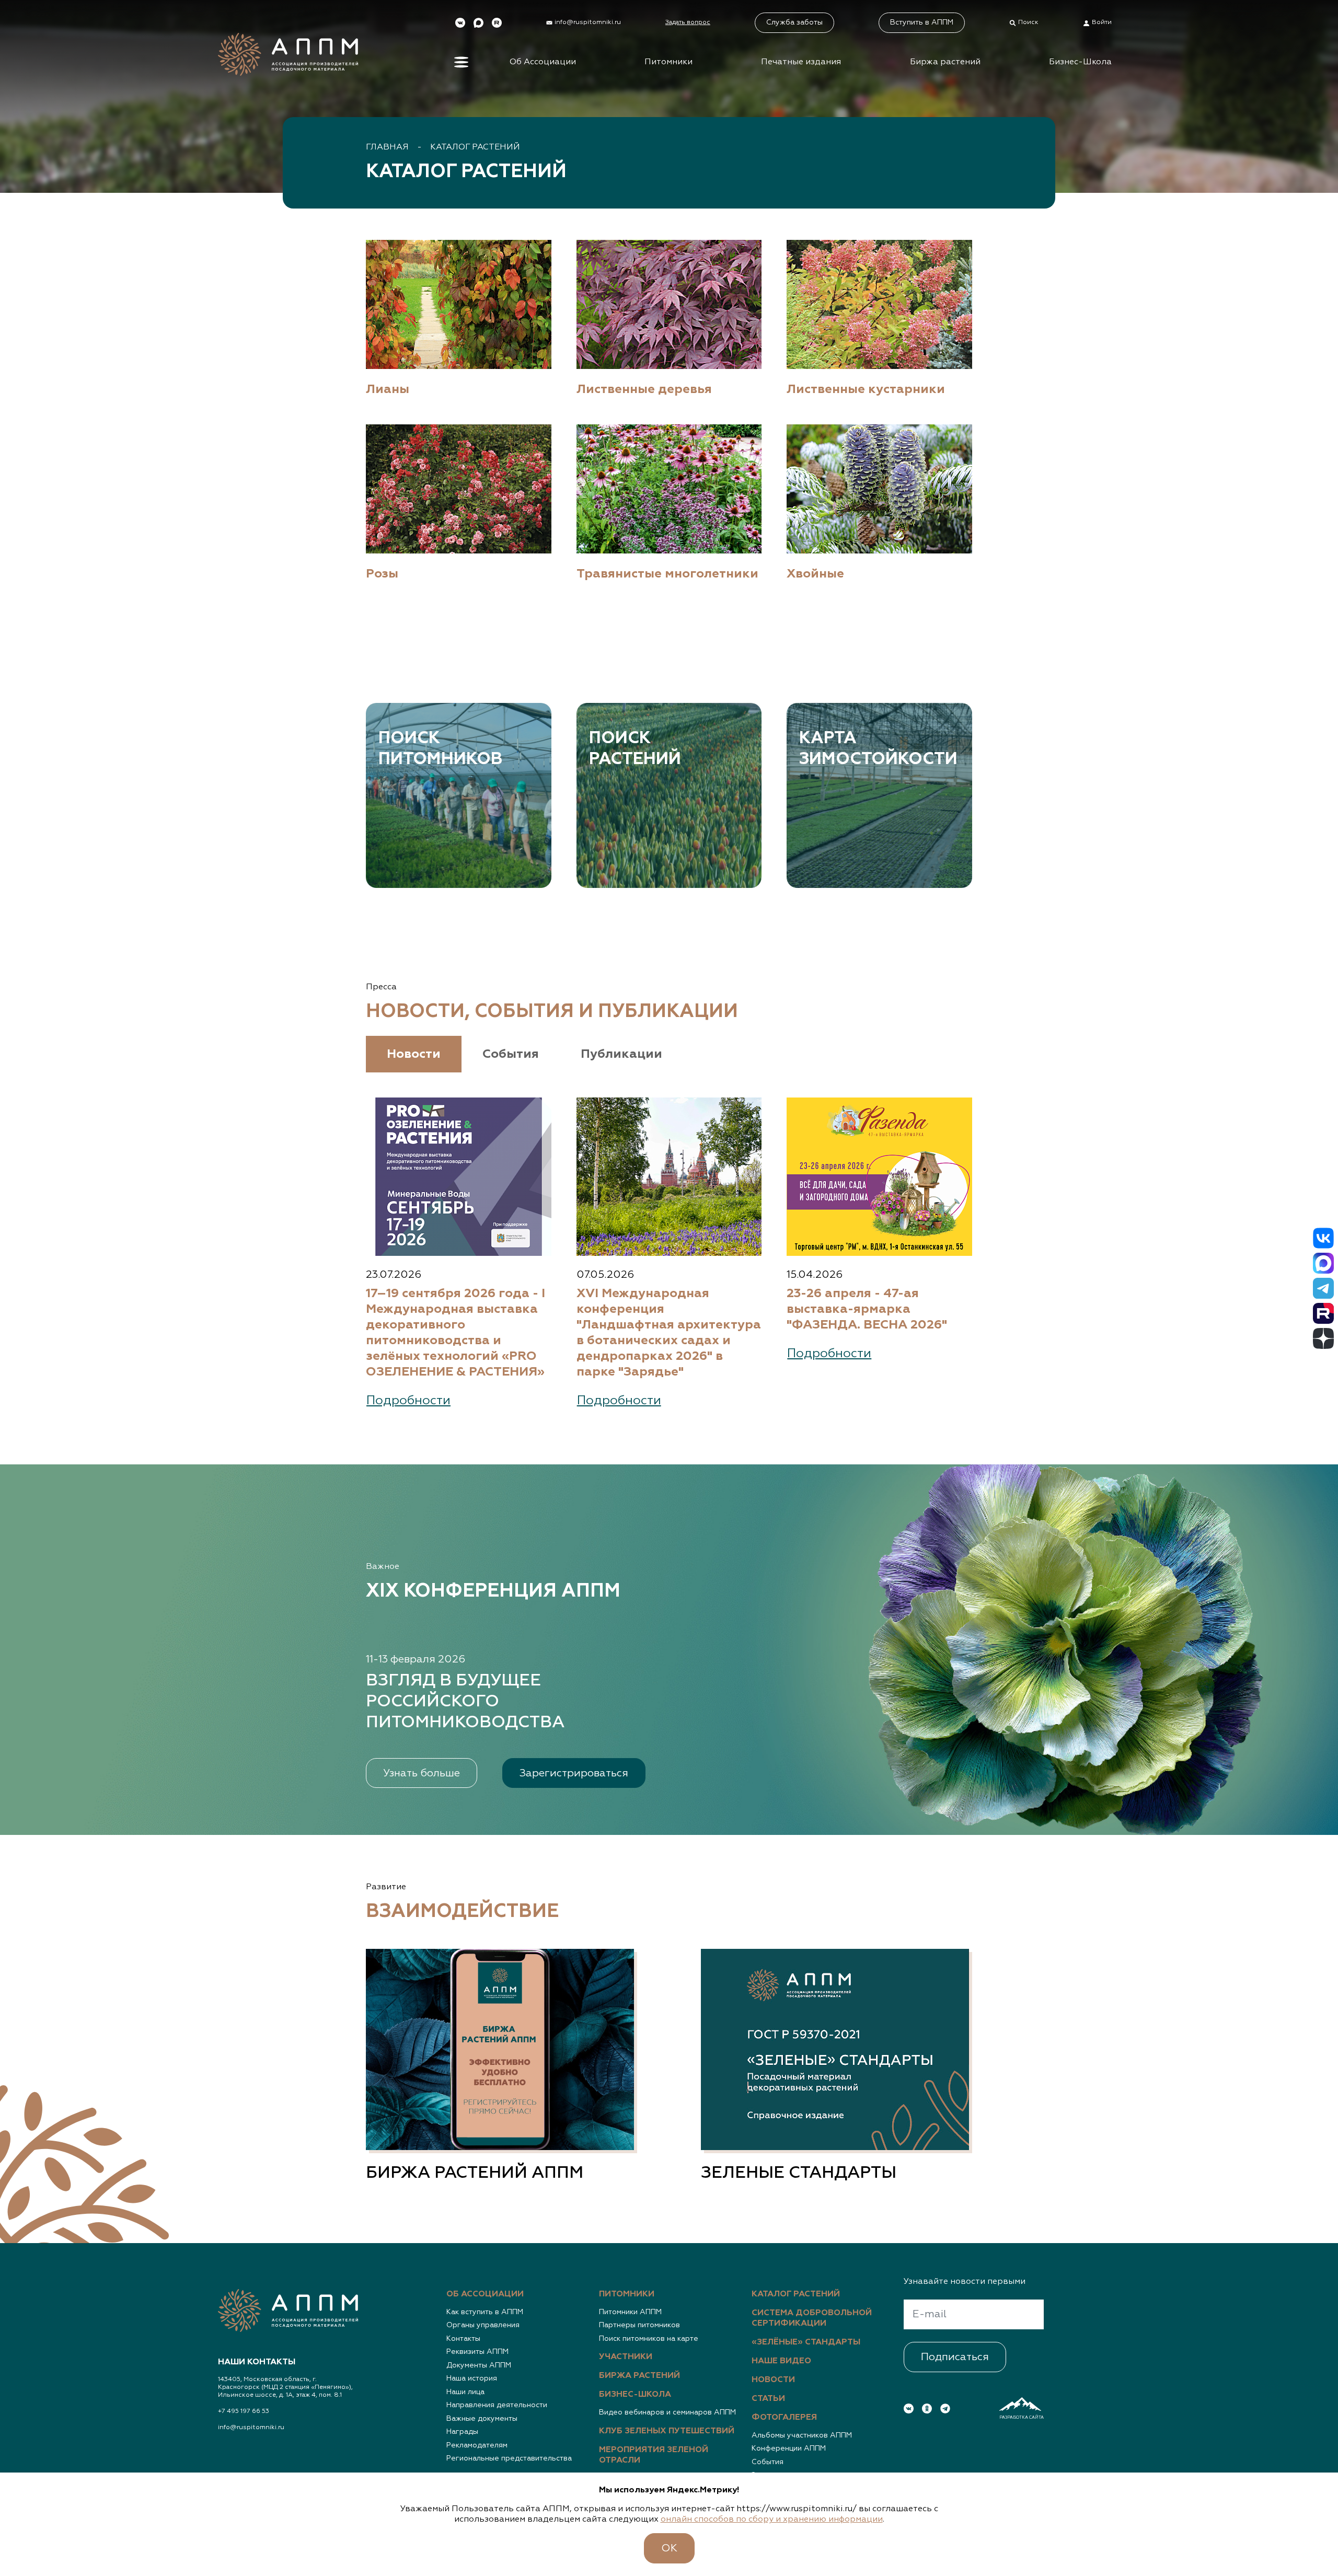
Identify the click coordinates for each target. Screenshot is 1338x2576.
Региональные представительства (509, 2458)
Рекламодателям (477, 2445)
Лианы (388, 389)
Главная (387, 147)
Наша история (472, 2378)
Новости (773, 2380)
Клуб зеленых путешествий (667, 2431)
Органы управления (483, 2325)
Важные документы (482, 2419)
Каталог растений (475, 147)
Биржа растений (945, 62)
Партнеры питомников (639, 2325)
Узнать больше (422, 1773)
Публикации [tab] (621, 1054)
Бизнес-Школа (1080, 62)
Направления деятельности (497, 2405)
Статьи (768, 2399)
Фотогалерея (784, 2418)
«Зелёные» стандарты (806, 2342)
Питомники (668, 62)
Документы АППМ (479, 2365)
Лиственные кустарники (866, 389)
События (768, 2462)
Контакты (463, 2339)
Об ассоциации (485, 2294)
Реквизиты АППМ (477, 2352)
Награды (462, 2432)
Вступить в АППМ (922, 22)
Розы (382, 574)
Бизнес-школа (635, 2395)
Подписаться (955, 2357)
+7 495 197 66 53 (244, 2411)
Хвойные (815, 574)
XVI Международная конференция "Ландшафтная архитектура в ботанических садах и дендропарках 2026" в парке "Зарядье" (669, 1333)
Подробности (408, 1401)
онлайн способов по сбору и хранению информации (772, 2520)
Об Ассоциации (543, 62)
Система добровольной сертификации (812, 2318)
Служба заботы (794, 22)
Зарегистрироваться (574, 1773)
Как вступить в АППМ (485, 2312)
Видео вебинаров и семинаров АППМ (667, 2412)
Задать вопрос (688, 22)
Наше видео (781, 2361)
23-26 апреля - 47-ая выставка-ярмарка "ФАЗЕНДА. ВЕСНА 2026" (867, 1309)
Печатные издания (801, 62)
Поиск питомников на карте (649, 2339)
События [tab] (511, 1054)
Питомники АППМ (630, 2312)
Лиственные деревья (644, 389)
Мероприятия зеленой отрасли (654, 2455)
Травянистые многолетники (667, 574)
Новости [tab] (414, 1054)
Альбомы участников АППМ (802, 2435)
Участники (626, 2357)
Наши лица (465, 2392)
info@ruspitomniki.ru (251, 2428)
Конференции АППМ (789, 2448)
